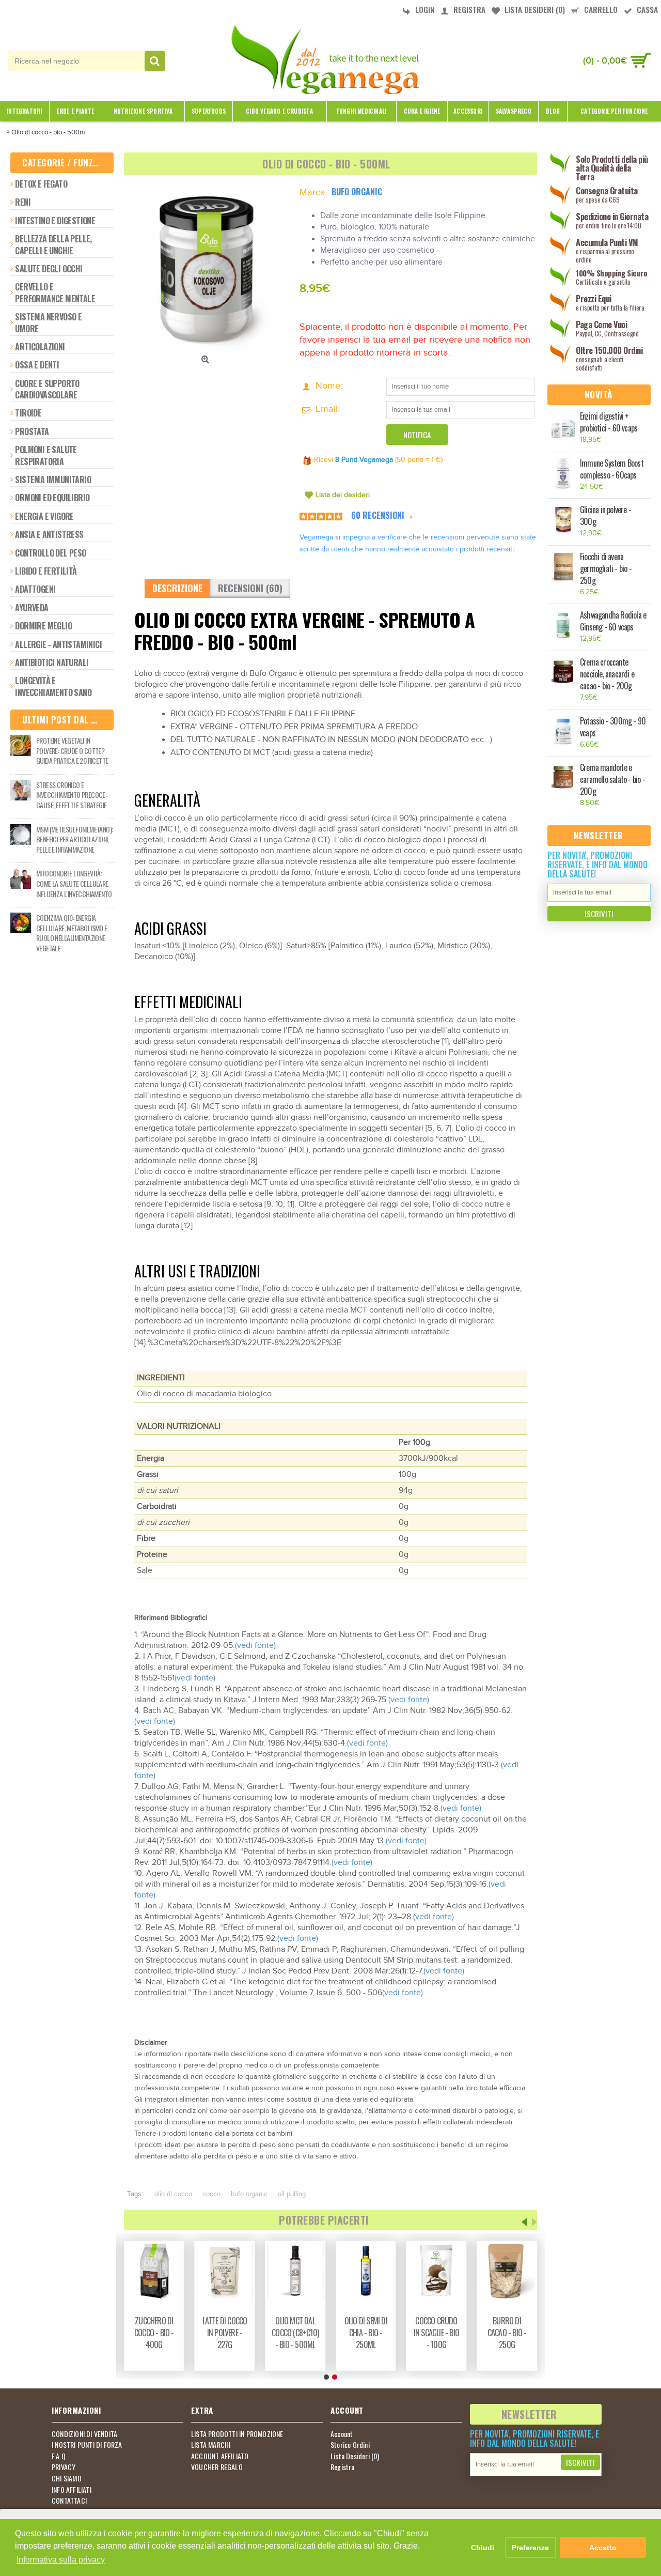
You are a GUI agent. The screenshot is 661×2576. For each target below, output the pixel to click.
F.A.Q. (59, 2456)
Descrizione (177, 588)
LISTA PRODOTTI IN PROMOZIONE (237, 2434)
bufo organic (249, 2194)
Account (342, 2434)
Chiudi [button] (483, 2548)
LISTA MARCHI (211, 2445)
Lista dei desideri (343, 495)
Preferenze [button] (530, 2548)
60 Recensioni (378, 515)
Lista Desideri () (355, 2456)
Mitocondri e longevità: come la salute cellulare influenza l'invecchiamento (74, 883)
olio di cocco (173, 2194)
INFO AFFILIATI (72, 2490)
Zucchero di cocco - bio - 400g (437, 2333)
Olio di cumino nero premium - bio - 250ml (154, 2333)
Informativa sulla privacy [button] (61, 2560)
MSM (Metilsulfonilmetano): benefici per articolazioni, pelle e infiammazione (74, 839)
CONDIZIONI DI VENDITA (84, 2434)
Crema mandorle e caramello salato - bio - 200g (612, 780)
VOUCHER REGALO (217, 2467)
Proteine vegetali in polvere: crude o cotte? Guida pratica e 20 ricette (72, 751)
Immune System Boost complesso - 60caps (612, 469)
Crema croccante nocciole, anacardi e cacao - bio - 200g (607, 674)
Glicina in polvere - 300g (605, 516)
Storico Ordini (350, 2445)
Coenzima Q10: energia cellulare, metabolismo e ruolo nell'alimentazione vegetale (72, 933)
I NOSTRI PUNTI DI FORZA (87, 2445)
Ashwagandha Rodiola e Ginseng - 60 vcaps (613, 621)
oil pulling (292, 2194)
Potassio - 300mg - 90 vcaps (613, 727)
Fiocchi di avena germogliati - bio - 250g (606, 569)
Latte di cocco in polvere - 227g (507, 2333)
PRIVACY (64, 2467)
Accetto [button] (603, 2548)
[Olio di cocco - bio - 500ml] (207, 268)
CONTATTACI (69, 2501)
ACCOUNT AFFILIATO (220, 2456)
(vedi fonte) (255, 1646)
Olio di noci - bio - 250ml (225, 2327)
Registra (343, 2467)
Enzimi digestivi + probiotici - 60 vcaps (609, 422)
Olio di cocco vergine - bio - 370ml (295, 2333)
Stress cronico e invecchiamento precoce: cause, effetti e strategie (71, 795)
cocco (211, 2194)
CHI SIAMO (67, 2478)
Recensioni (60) (250, 588)
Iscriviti (599, 914)
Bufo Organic (357, 192)
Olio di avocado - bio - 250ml (366, 2333)
